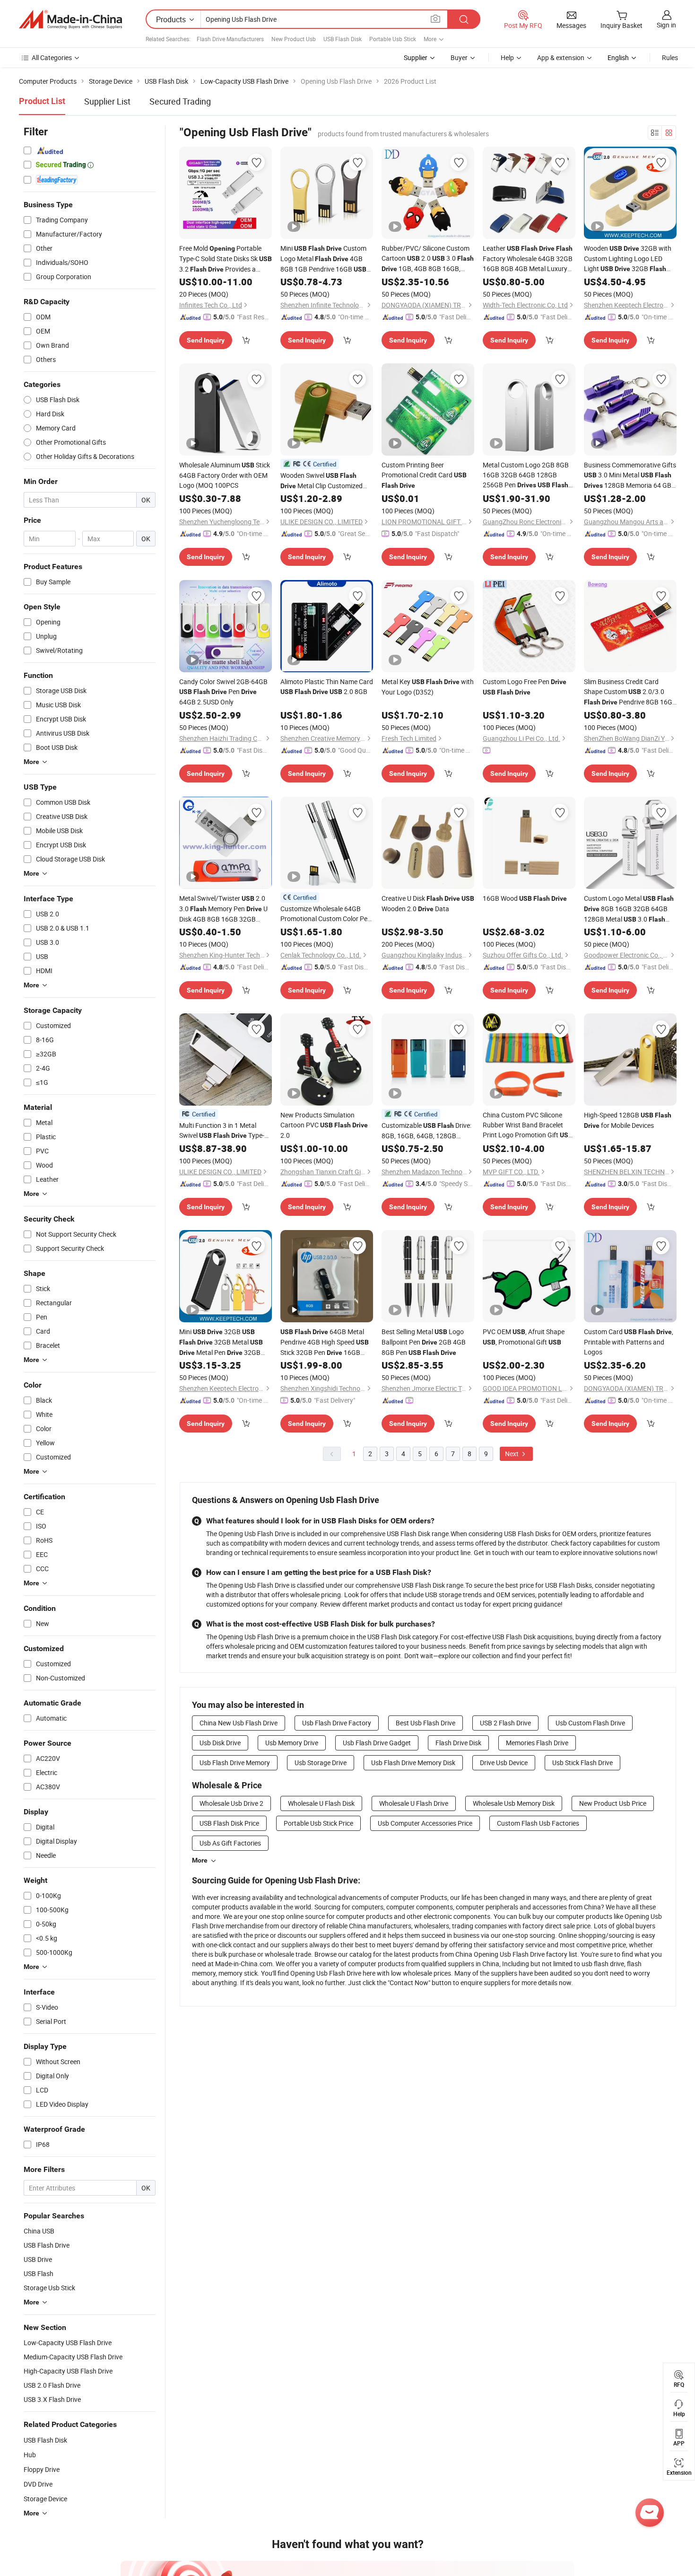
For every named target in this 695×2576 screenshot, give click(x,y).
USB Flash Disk (343, 39)
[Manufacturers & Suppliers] (70, 19)
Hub (30, 2455)
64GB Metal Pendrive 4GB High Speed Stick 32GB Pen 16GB (325, 1342)
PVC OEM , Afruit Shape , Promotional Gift (524, 1337)
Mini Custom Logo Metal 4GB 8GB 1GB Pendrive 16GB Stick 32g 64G (323, 259)
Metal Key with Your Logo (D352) (428, 687)
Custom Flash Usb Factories (538, 1823)
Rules (670, 57)
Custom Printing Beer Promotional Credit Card (424, 475)
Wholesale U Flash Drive (414, 1803)
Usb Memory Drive (292, 1743)
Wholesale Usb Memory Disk (514, 1803)
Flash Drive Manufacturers (230, 39)
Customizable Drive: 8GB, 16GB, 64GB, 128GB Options (426, 1131)
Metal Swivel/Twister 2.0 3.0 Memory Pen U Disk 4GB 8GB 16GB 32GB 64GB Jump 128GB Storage (223, 909)
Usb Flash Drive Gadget (377, 1743)
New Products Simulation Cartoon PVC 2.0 (324, 1125)
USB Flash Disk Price (229, 1823)
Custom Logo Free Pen (525, 686)
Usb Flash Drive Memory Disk (413, 1763)
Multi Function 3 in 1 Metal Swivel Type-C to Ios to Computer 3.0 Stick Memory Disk (224, 1131)
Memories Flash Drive (537, 1743)
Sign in (666, 25)
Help (507, 57)
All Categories (52, 57)
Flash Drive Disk (458, 1743)
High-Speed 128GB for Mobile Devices (628, 1120)
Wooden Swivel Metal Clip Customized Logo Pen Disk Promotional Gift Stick (321, 481)
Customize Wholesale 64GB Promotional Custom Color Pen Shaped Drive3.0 (326, 914)
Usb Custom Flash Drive (590, 1723)
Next (513, 1454)
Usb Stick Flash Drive (582, 1763)
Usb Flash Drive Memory (235, 1763)
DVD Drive (38, 2484)
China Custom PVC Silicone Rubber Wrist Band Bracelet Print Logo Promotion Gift (528, 1125)
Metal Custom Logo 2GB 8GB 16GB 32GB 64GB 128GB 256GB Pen (526, 475)
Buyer (459, 57)
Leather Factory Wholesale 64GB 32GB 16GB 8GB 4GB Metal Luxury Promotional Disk (528, 259)
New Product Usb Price (613, 1803)
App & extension (561, 57)
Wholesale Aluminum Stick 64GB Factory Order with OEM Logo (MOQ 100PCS (225, 475)
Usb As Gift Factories (230, 1843)
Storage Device (45, 2499)
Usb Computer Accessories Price (425, 1823)
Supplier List (107, 101)
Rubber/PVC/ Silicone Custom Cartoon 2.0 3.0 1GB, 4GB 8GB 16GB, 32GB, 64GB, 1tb (428, 259)
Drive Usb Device (504, 1763)
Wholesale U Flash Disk (321, 1803)
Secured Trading (180, 101)
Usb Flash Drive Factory (337, 1723)
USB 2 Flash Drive (505, 1723)
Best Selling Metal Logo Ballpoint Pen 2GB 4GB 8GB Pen (424, 1342)
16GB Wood (525, 898)
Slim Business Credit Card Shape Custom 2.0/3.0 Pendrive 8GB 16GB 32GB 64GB (630, 692)
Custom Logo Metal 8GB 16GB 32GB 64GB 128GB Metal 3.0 (629, 909)
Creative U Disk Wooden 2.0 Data (428, 903)
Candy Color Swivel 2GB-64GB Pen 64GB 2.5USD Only (223, 692)
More (200, 1860)
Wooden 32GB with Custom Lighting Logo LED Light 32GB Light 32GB (628, 259)
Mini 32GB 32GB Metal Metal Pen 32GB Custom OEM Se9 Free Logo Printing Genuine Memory (224, 1342)
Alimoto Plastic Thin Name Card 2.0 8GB (327, 686)
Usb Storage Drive (321, 1763)
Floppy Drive (42, 2469)
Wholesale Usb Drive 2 (231, 1803)
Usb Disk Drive (220, 1743)
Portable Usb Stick (393, 39)
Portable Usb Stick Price (318, 1823)
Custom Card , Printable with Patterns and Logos (629, 1342)
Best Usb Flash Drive (426, 1723)
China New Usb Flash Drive (239, 1723)
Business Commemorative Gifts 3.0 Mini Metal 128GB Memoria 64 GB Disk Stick (630, 475)
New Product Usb (294, 39)
